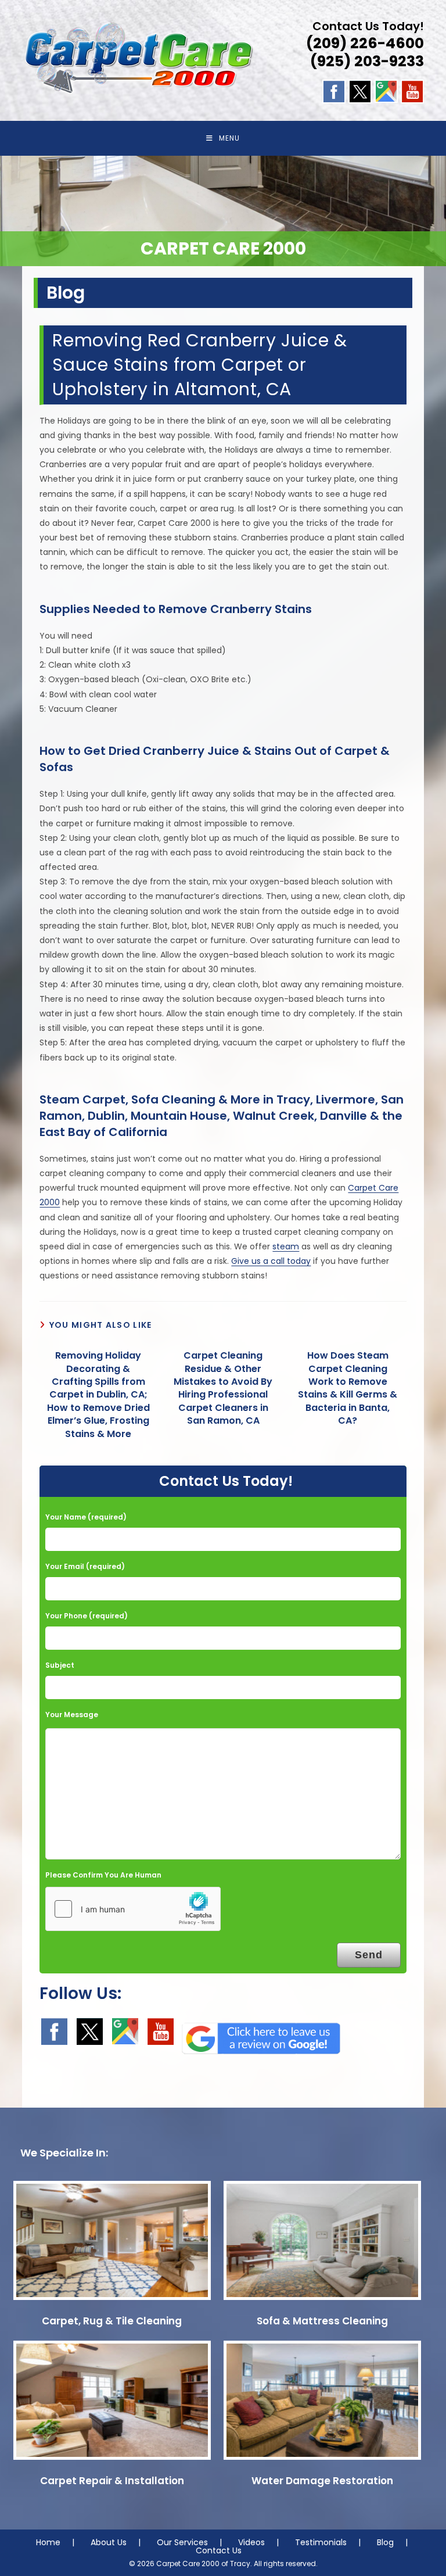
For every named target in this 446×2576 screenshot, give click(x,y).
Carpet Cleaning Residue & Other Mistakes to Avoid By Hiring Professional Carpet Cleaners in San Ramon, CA (223, 1388)
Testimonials (321, 2542)
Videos (251, 2542)
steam (286, 1246)
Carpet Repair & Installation (112, 2481)
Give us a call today (271, 1261)
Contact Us (219, 2550)
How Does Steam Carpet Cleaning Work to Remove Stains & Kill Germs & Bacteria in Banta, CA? (348, 1388)
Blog (385, 2542)
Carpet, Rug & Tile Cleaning (112, 2321)
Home (48, 2542)
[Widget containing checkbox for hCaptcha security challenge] (133, 1909)
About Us (109, 2542)
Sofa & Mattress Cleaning (322, 2321)
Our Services (182, 2542)
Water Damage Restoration (322, 2481)
